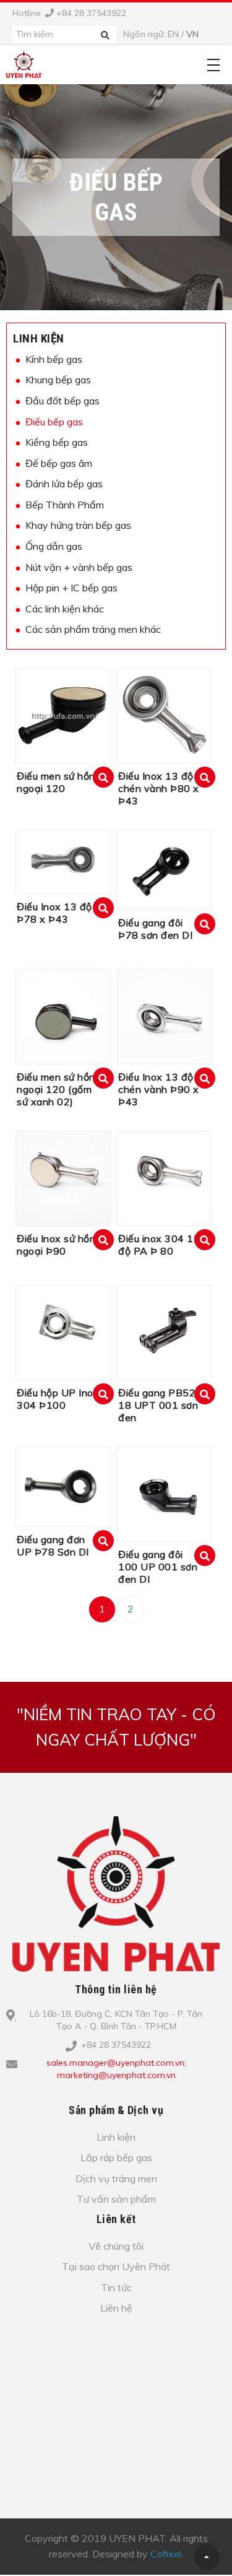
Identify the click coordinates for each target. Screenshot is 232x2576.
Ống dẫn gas (54, 546)
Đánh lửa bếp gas (64, 484)
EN (173, 34)
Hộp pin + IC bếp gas (71, 588)
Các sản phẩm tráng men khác (93, 629)
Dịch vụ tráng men (116, 2178)
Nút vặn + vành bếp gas (79, 567)
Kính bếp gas (54, 359)
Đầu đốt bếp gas (62, 401)
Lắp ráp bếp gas (116, 2157)
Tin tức (116, 2287)
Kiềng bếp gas (57, 442)
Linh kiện (39, 338)
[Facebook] (124, 2095)
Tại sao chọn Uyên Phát (116, 2266)
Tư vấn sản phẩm (116, 2199)
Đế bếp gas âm (59, 463)
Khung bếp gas (58, 380)
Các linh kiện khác (65, 609)
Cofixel (166, 2554)
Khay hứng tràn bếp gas (78, 525)
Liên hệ (116, 2308)
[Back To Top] (207, 2557)
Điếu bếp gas (54, 422)
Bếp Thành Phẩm (65, 505)
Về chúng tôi (116, 2246)
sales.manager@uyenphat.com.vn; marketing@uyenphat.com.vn (116, 2069)
